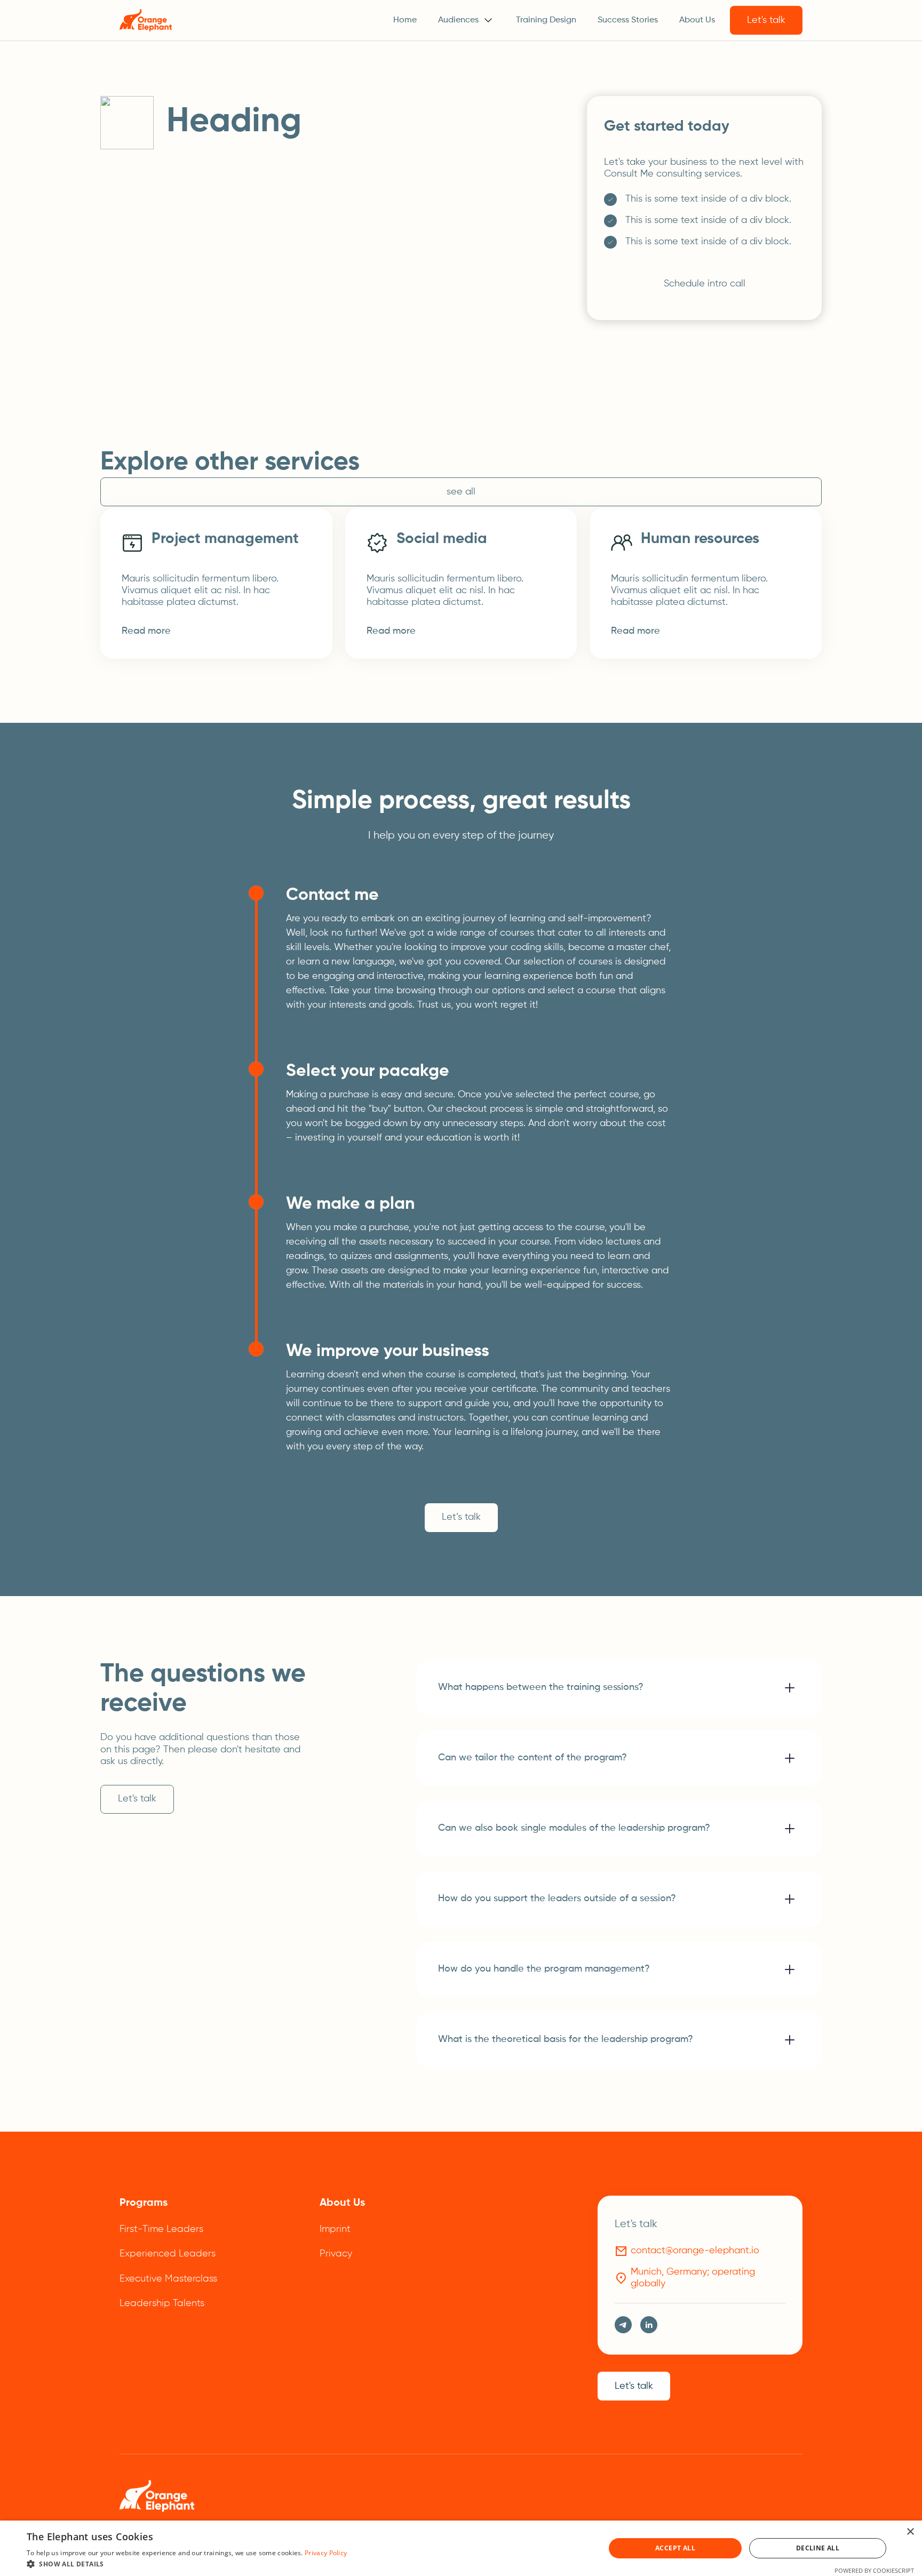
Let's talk (766, 20)
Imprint (335, 2229)
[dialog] (461, 2548)
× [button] (910, 2532)
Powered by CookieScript (874, 2570)
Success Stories (628, 20)
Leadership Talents (162, 2303)
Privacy (336, 2254)
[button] (466, 20)
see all (461, 492)
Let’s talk (461, 1517)
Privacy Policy (326, 2553)
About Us (697, 20)
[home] (146, 20)
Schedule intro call (705, 284)
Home (405, 20)
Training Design (546, 20)
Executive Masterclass (168, 2279)
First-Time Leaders (161, 2229)
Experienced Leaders (168, 2254)
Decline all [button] (818, 2548)
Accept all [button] (675, 2548)
